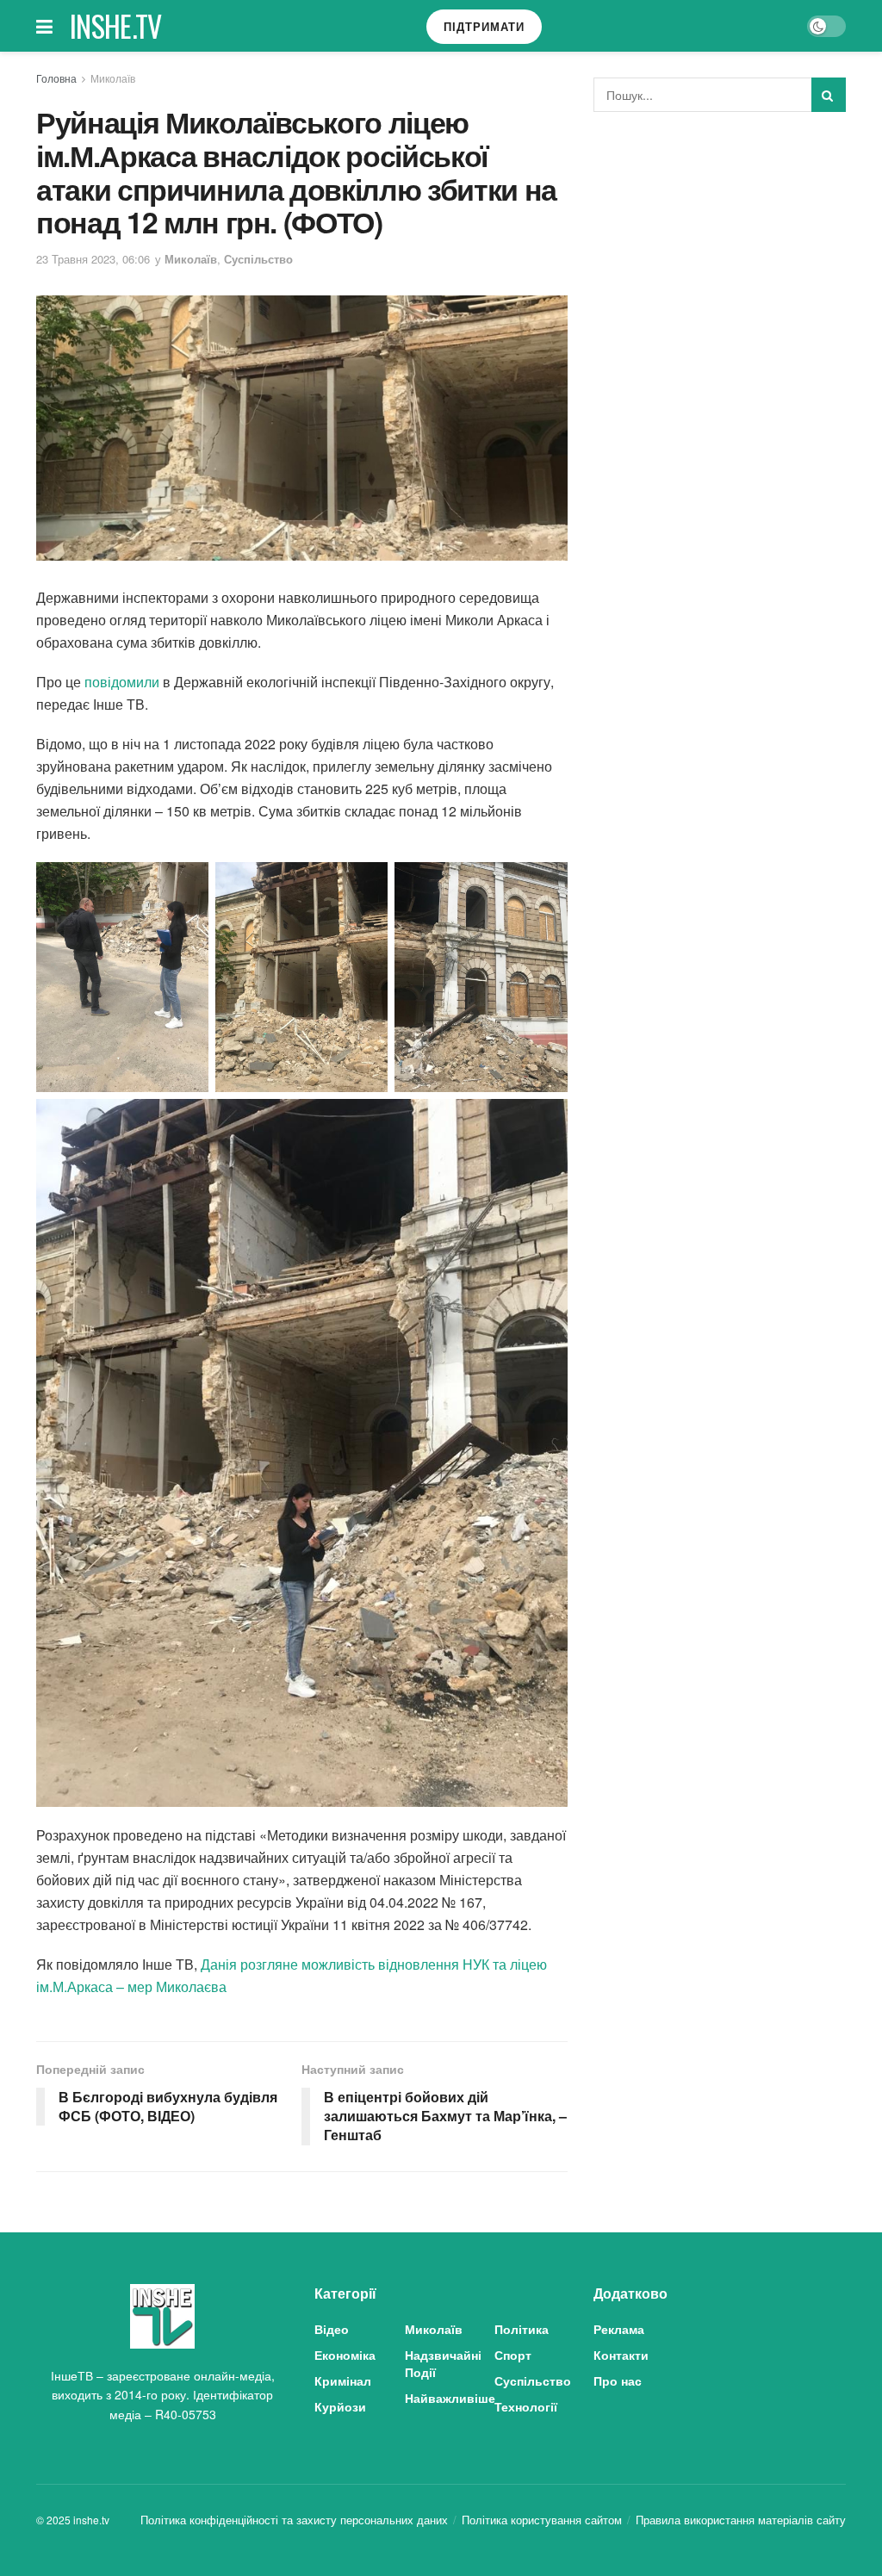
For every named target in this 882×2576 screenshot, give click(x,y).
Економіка (345, 2355)
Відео (332, 2329)
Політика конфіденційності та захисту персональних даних (294, 2520)
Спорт (513, 2355)
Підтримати (484, 26)
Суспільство (258, 259)
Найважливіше (450, 2398)
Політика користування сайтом (542, 2520)
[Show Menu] (44, 26)
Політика (522, 2329)
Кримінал (343, 2380)
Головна (56, 78)
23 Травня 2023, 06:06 (93, 259)
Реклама (619, 2329)
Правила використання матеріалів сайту (741, 2520)
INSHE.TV (116, 26)
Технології (526, 2406)
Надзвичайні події (443, 2363)
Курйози (340, 2406)
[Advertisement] (723, 254)
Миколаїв (113, 78)
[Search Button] (829, 95)
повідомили (122, 682)
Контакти (621, 2355)
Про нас (618, 2380)
